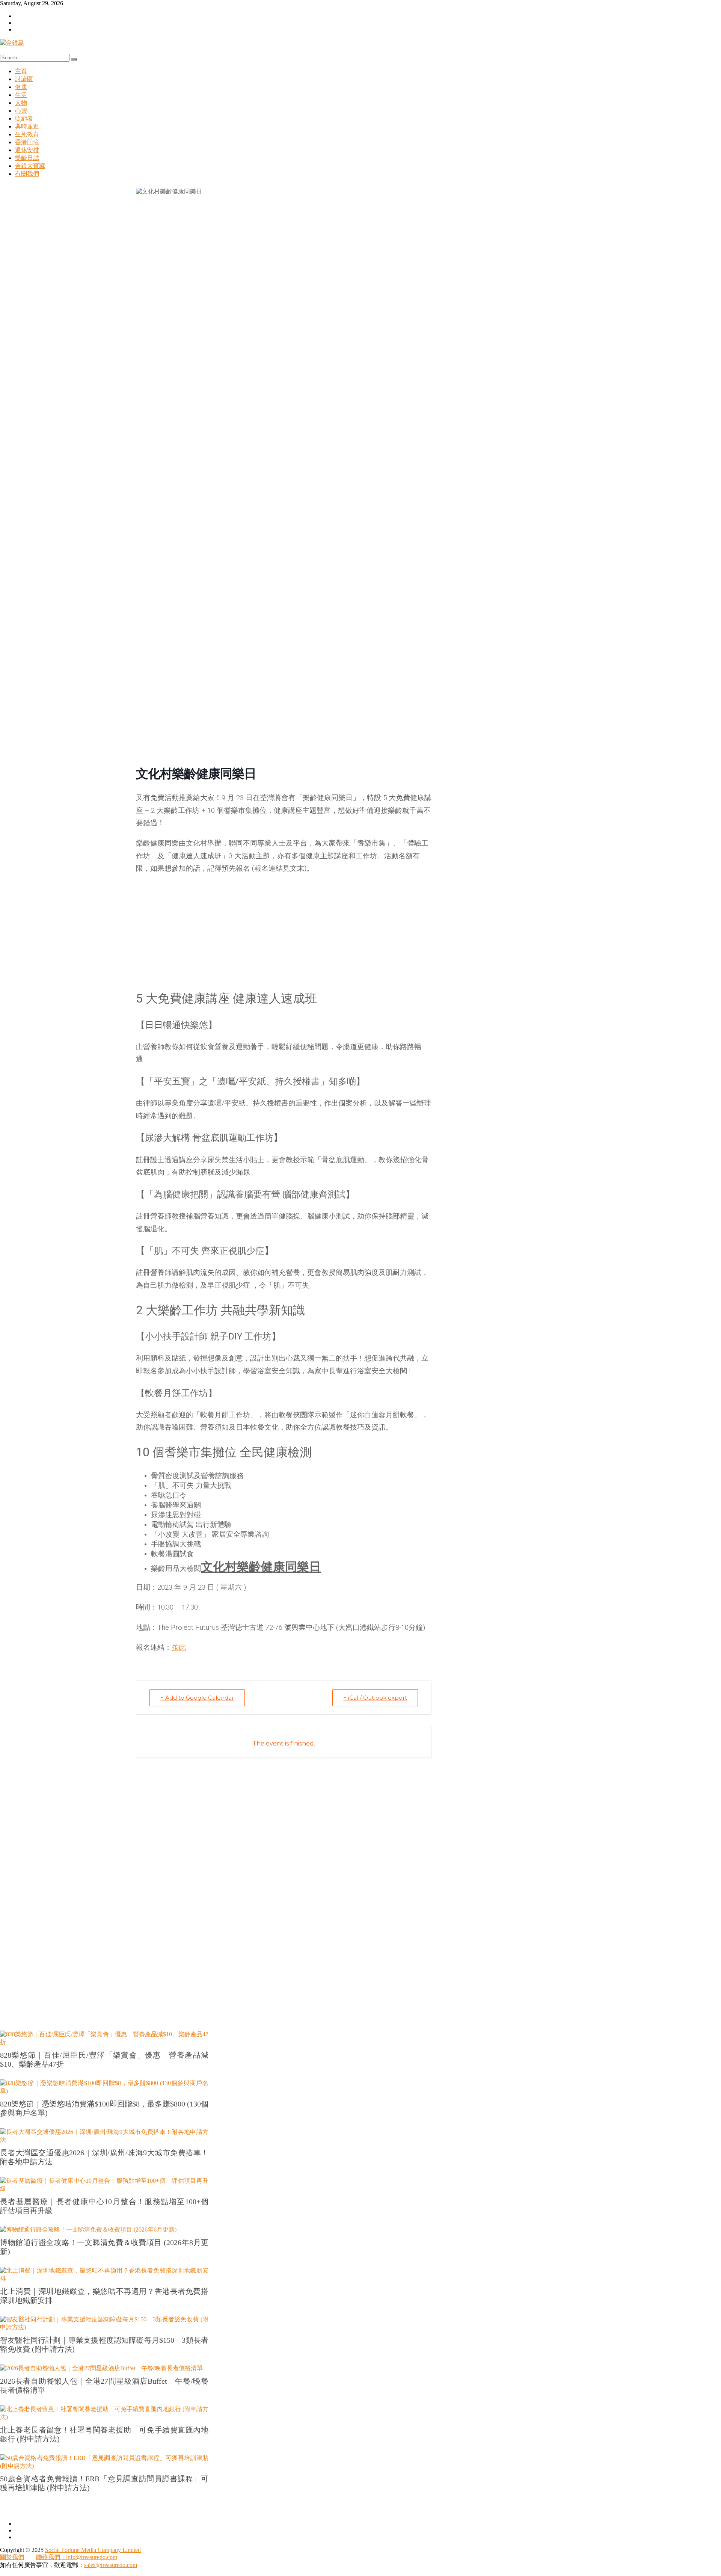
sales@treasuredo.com (111, 2565)
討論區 (24, 79)
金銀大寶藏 (30, 166)
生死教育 (27, 134)
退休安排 (27, 150)
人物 (21, 103)
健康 (21, 87)
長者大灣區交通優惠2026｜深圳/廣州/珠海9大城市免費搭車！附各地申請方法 (104, 2157)
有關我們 (27, 174)
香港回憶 (27, 142)
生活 (21, 95)
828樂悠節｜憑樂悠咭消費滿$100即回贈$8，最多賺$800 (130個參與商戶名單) (104, 2108)
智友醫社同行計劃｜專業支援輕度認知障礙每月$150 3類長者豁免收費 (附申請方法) (104, 2345)
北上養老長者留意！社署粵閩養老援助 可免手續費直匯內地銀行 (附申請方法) (104, 2434)
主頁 (21, 71)
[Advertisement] (284, 935)
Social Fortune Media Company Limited (93, 2550)
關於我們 (12, 2557)
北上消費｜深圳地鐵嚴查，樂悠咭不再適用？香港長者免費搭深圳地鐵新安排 (104, 2296)
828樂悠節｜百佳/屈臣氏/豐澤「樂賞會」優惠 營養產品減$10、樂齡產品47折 (104, 2060)
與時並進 (27, 126)
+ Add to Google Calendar (197, 1698)
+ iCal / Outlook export (375, 1698)
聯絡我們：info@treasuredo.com (77, 2557)
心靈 (21, 111)
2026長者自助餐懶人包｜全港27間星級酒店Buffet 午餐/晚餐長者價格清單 (104, 2386)
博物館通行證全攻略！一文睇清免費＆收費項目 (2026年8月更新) (104, 2247)
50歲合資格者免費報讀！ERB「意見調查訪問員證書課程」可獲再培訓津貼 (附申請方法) (104, 2483)
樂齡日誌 (27, 158)
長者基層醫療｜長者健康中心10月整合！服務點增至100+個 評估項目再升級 (104, 2206)
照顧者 (24, 119)
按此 (179, 1647)
